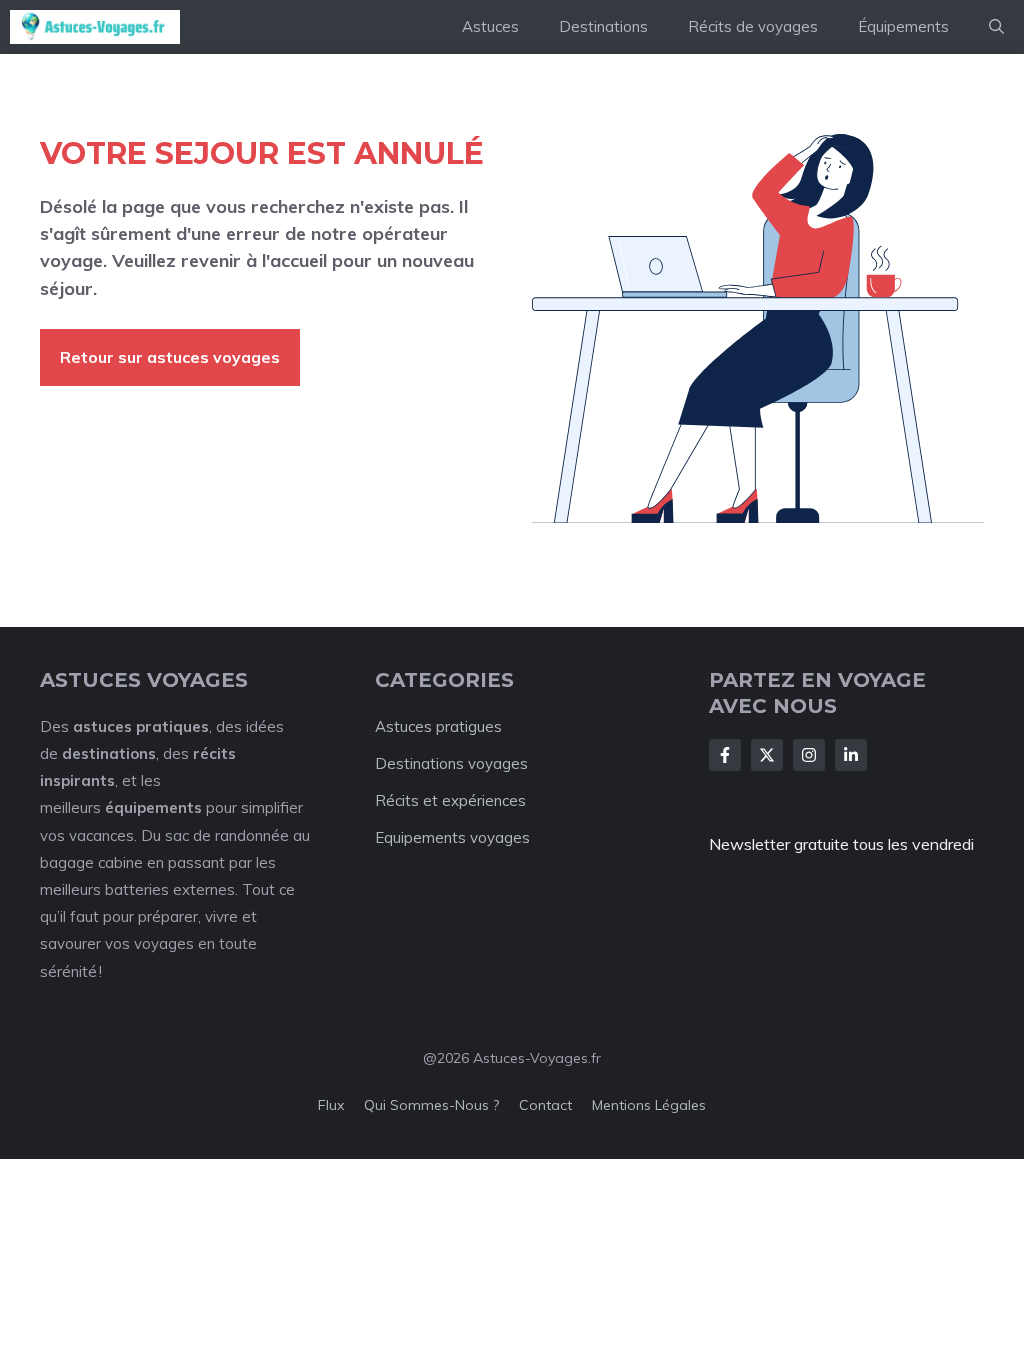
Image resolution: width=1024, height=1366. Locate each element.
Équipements (903, 26)
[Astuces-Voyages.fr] (95, 27)
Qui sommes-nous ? (431, 1105)
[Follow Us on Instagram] (809, 755)
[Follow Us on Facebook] (725, 755)
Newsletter (749, 844)
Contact (545, 1105)
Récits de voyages (753, 26)
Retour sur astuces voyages (170, 357)
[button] (996, 27)
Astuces (490, 26)
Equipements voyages (452, 837)
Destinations (603, 26)
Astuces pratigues (438, 726)
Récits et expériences (450, 800)
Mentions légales (649, 1105)
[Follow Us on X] (767, 755)
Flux (331, 1105)
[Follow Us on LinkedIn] (851, 755)
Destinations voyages (451, 763)
